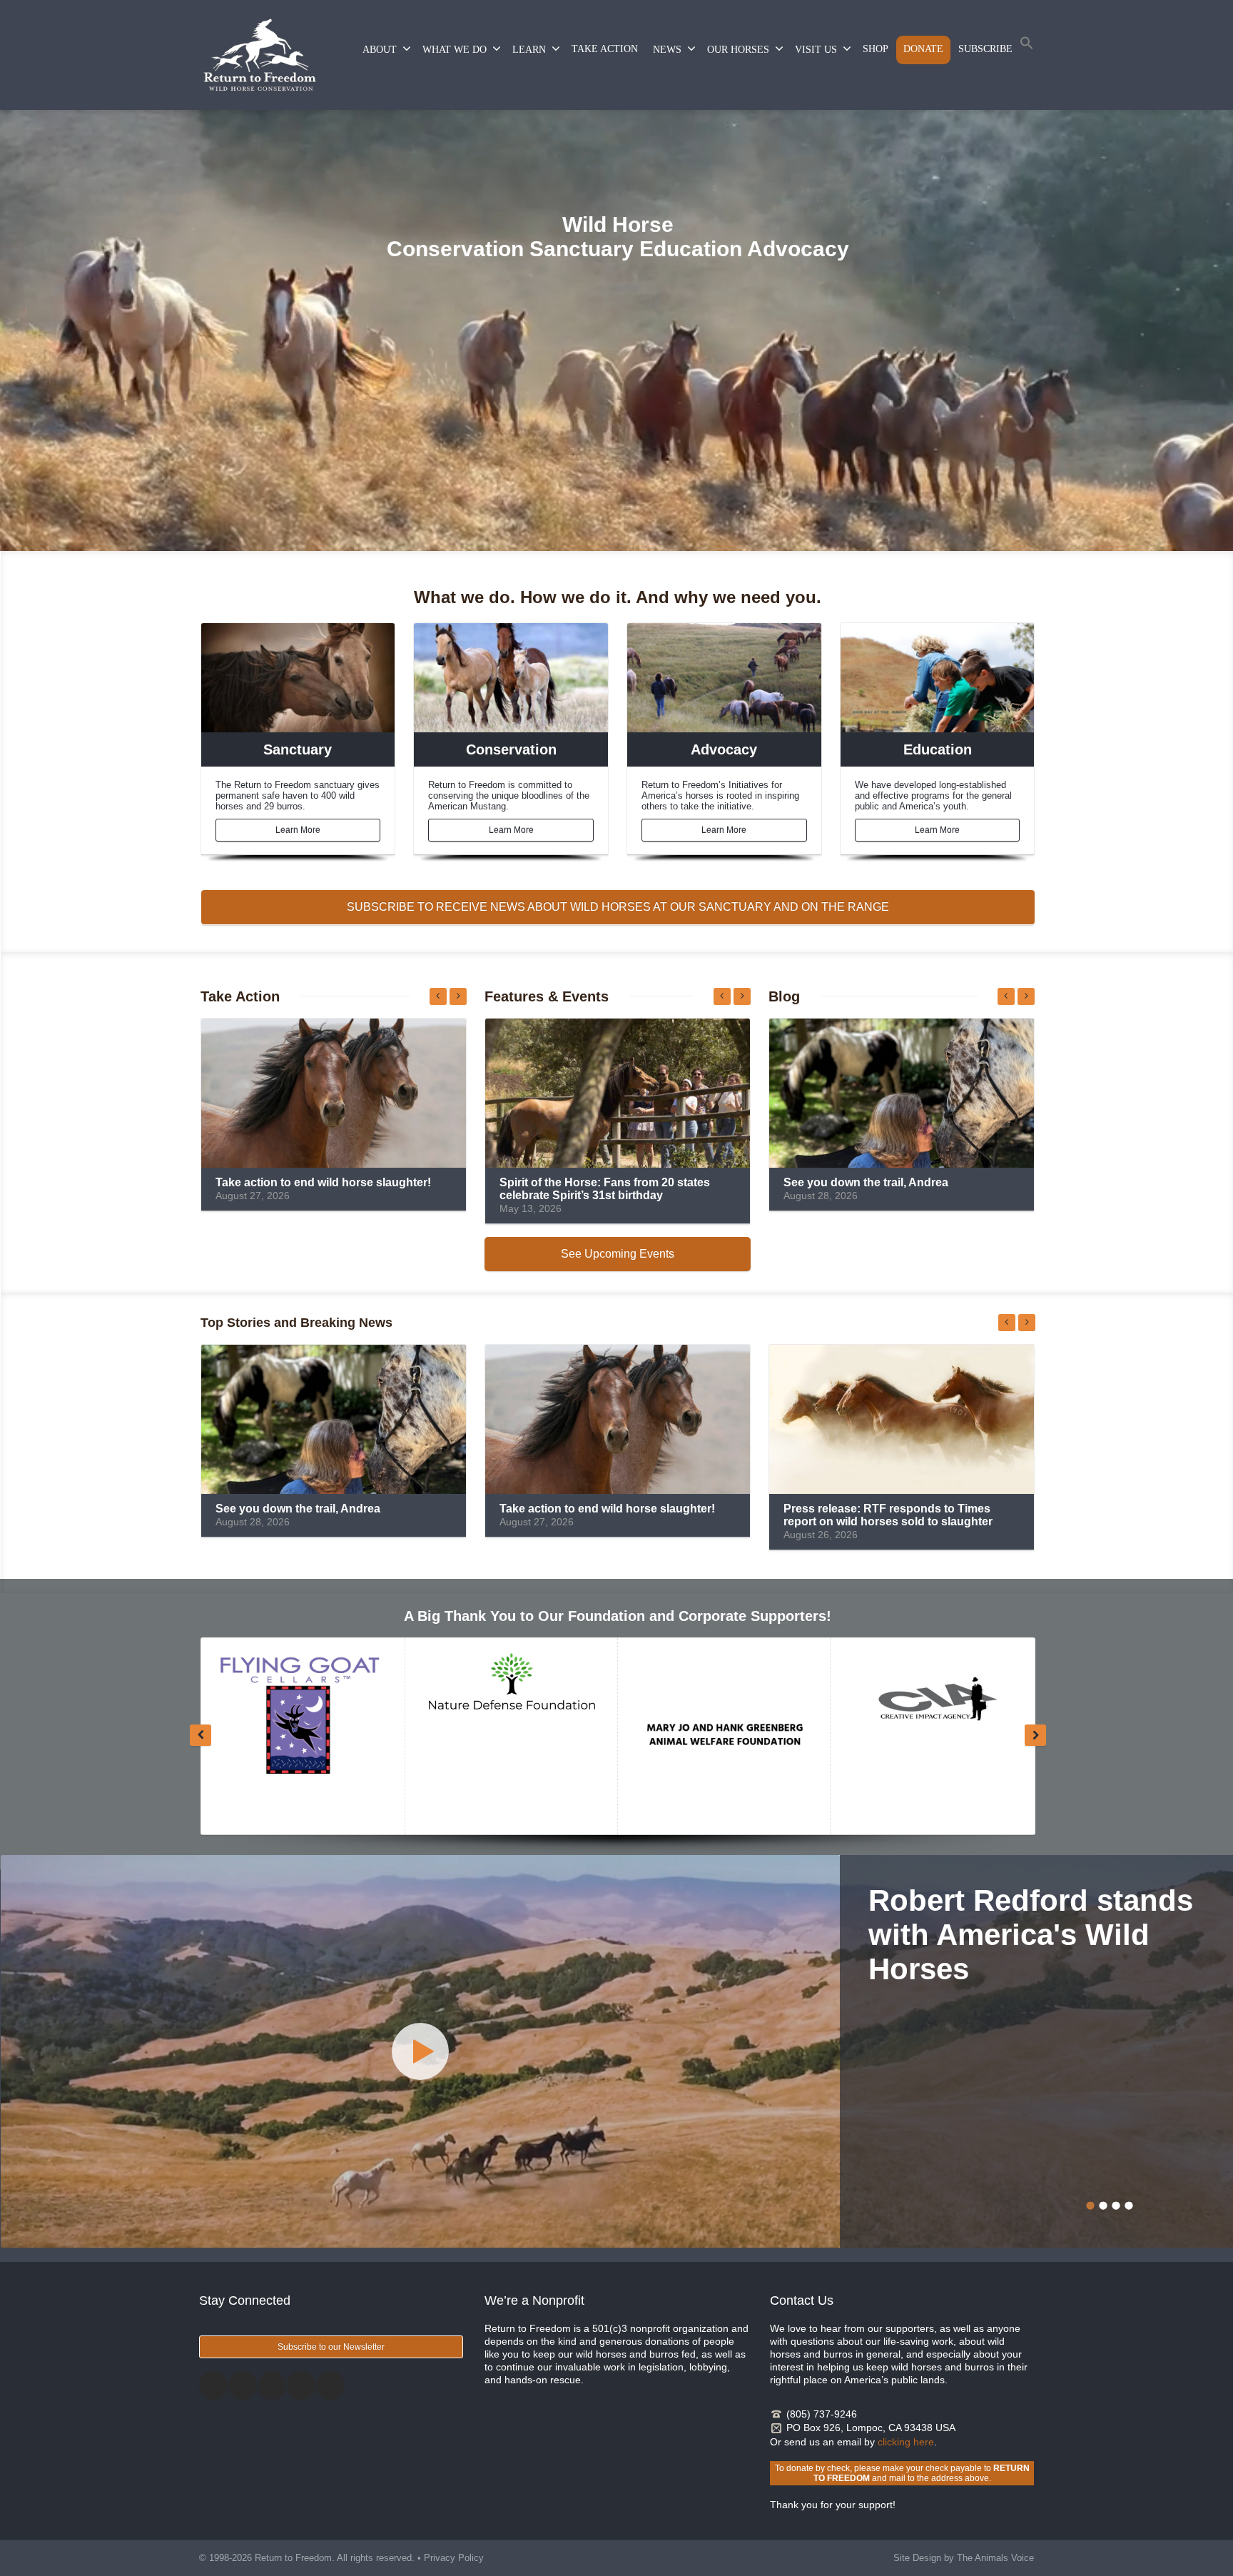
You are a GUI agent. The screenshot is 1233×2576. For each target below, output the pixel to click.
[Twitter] (243, 2385)
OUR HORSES (738, 50)
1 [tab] (1090, 2206)
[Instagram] (272, 2385)
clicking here (906, 2442)
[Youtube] (330, 2385)
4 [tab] (1129, 2206)
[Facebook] (213, 2385)
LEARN (529, 50)
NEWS (667, 50)
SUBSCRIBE (985, 49)
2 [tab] (1103, 2206)
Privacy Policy (454, 2558)
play (420, 2051)
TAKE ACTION (605, 49)
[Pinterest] (301, 2385)
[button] (1027, 46)
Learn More (298, 830)
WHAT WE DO (455, 50)
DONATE (923, 49)
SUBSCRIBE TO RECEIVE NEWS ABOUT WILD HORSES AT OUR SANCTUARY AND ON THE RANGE (618, 907)
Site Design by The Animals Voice (964, 2558)
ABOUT (380, 50)
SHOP (876, 49)
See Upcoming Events (618, 1254)
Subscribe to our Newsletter (331, 2347)
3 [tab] (1116, 2206)
